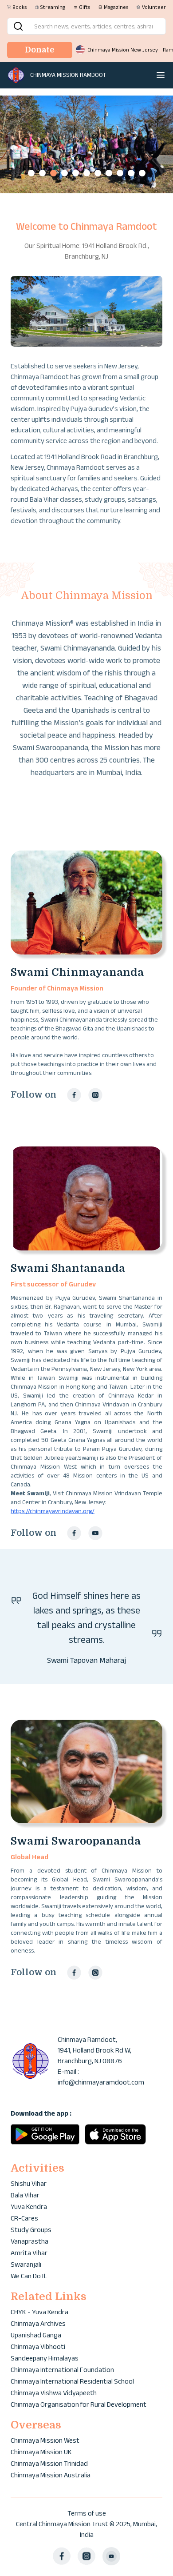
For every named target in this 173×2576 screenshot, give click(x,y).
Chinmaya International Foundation (62, 2370)
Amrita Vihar (29, 2253)
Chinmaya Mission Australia (51, 2475)
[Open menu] (161, 75)
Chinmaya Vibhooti (38, 2346)
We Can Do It (29, 2276)
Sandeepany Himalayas (45, 2358)
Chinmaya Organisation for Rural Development (79, 2404)
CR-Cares (24, 2218)
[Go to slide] (31, 173)
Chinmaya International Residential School (72, 2381)
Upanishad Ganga (36, 2335)
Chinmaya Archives (38, 2323)
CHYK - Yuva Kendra (39, 2312)
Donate (40, 50)
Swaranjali (26, 2264)
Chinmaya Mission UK (41, 2452)
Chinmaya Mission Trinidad (49, 2463)
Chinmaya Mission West (45, 2440)
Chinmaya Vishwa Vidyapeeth (54, 2393)
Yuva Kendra (29, 2207)
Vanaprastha (29, 2241)
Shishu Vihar (29, 2183)
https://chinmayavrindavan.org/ (53, 1511)
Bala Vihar (25, 2195)
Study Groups (31, 2230)
